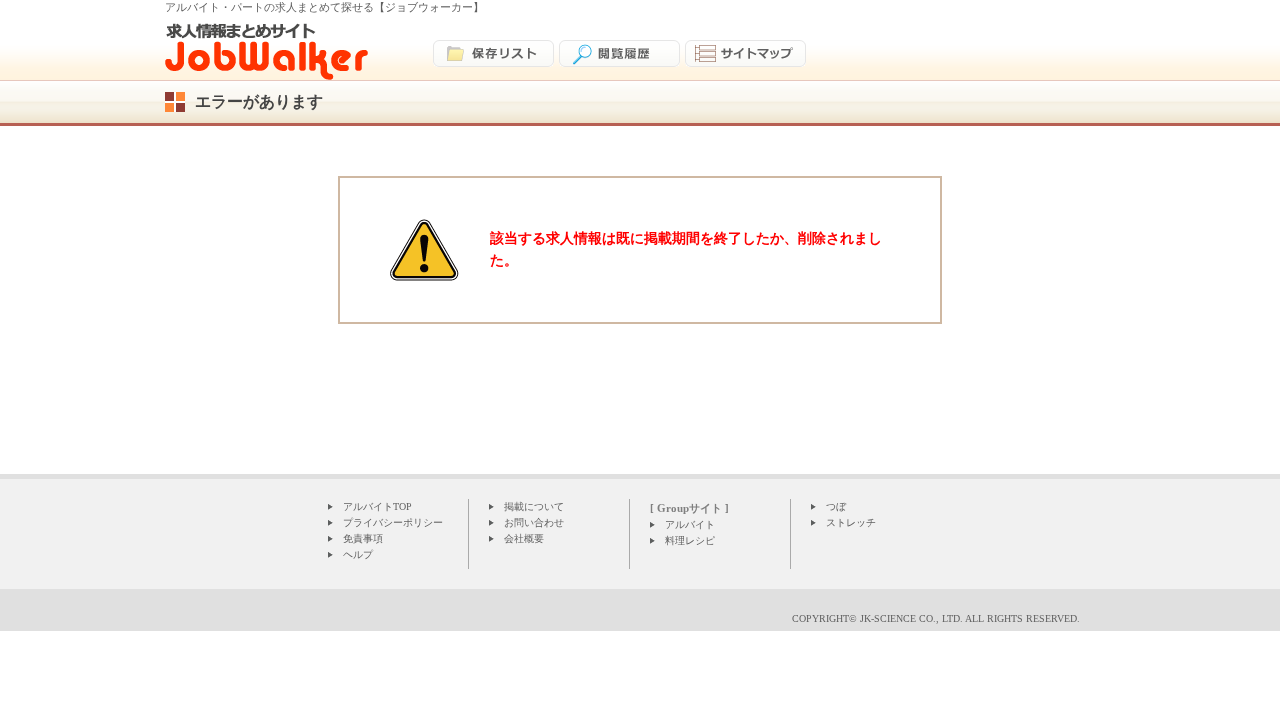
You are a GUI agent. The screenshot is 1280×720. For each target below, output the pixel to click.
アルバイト (690, 524)
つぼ (836, 506)
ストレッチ (851, 522)
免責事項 (363, 538)
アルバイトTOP (377, 506)
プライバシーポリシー (393, 522)
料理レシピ (690, 540)
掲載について (534, 506)
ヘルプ (358, 554)
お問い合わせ (534, 522)
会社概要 (524, 538)
